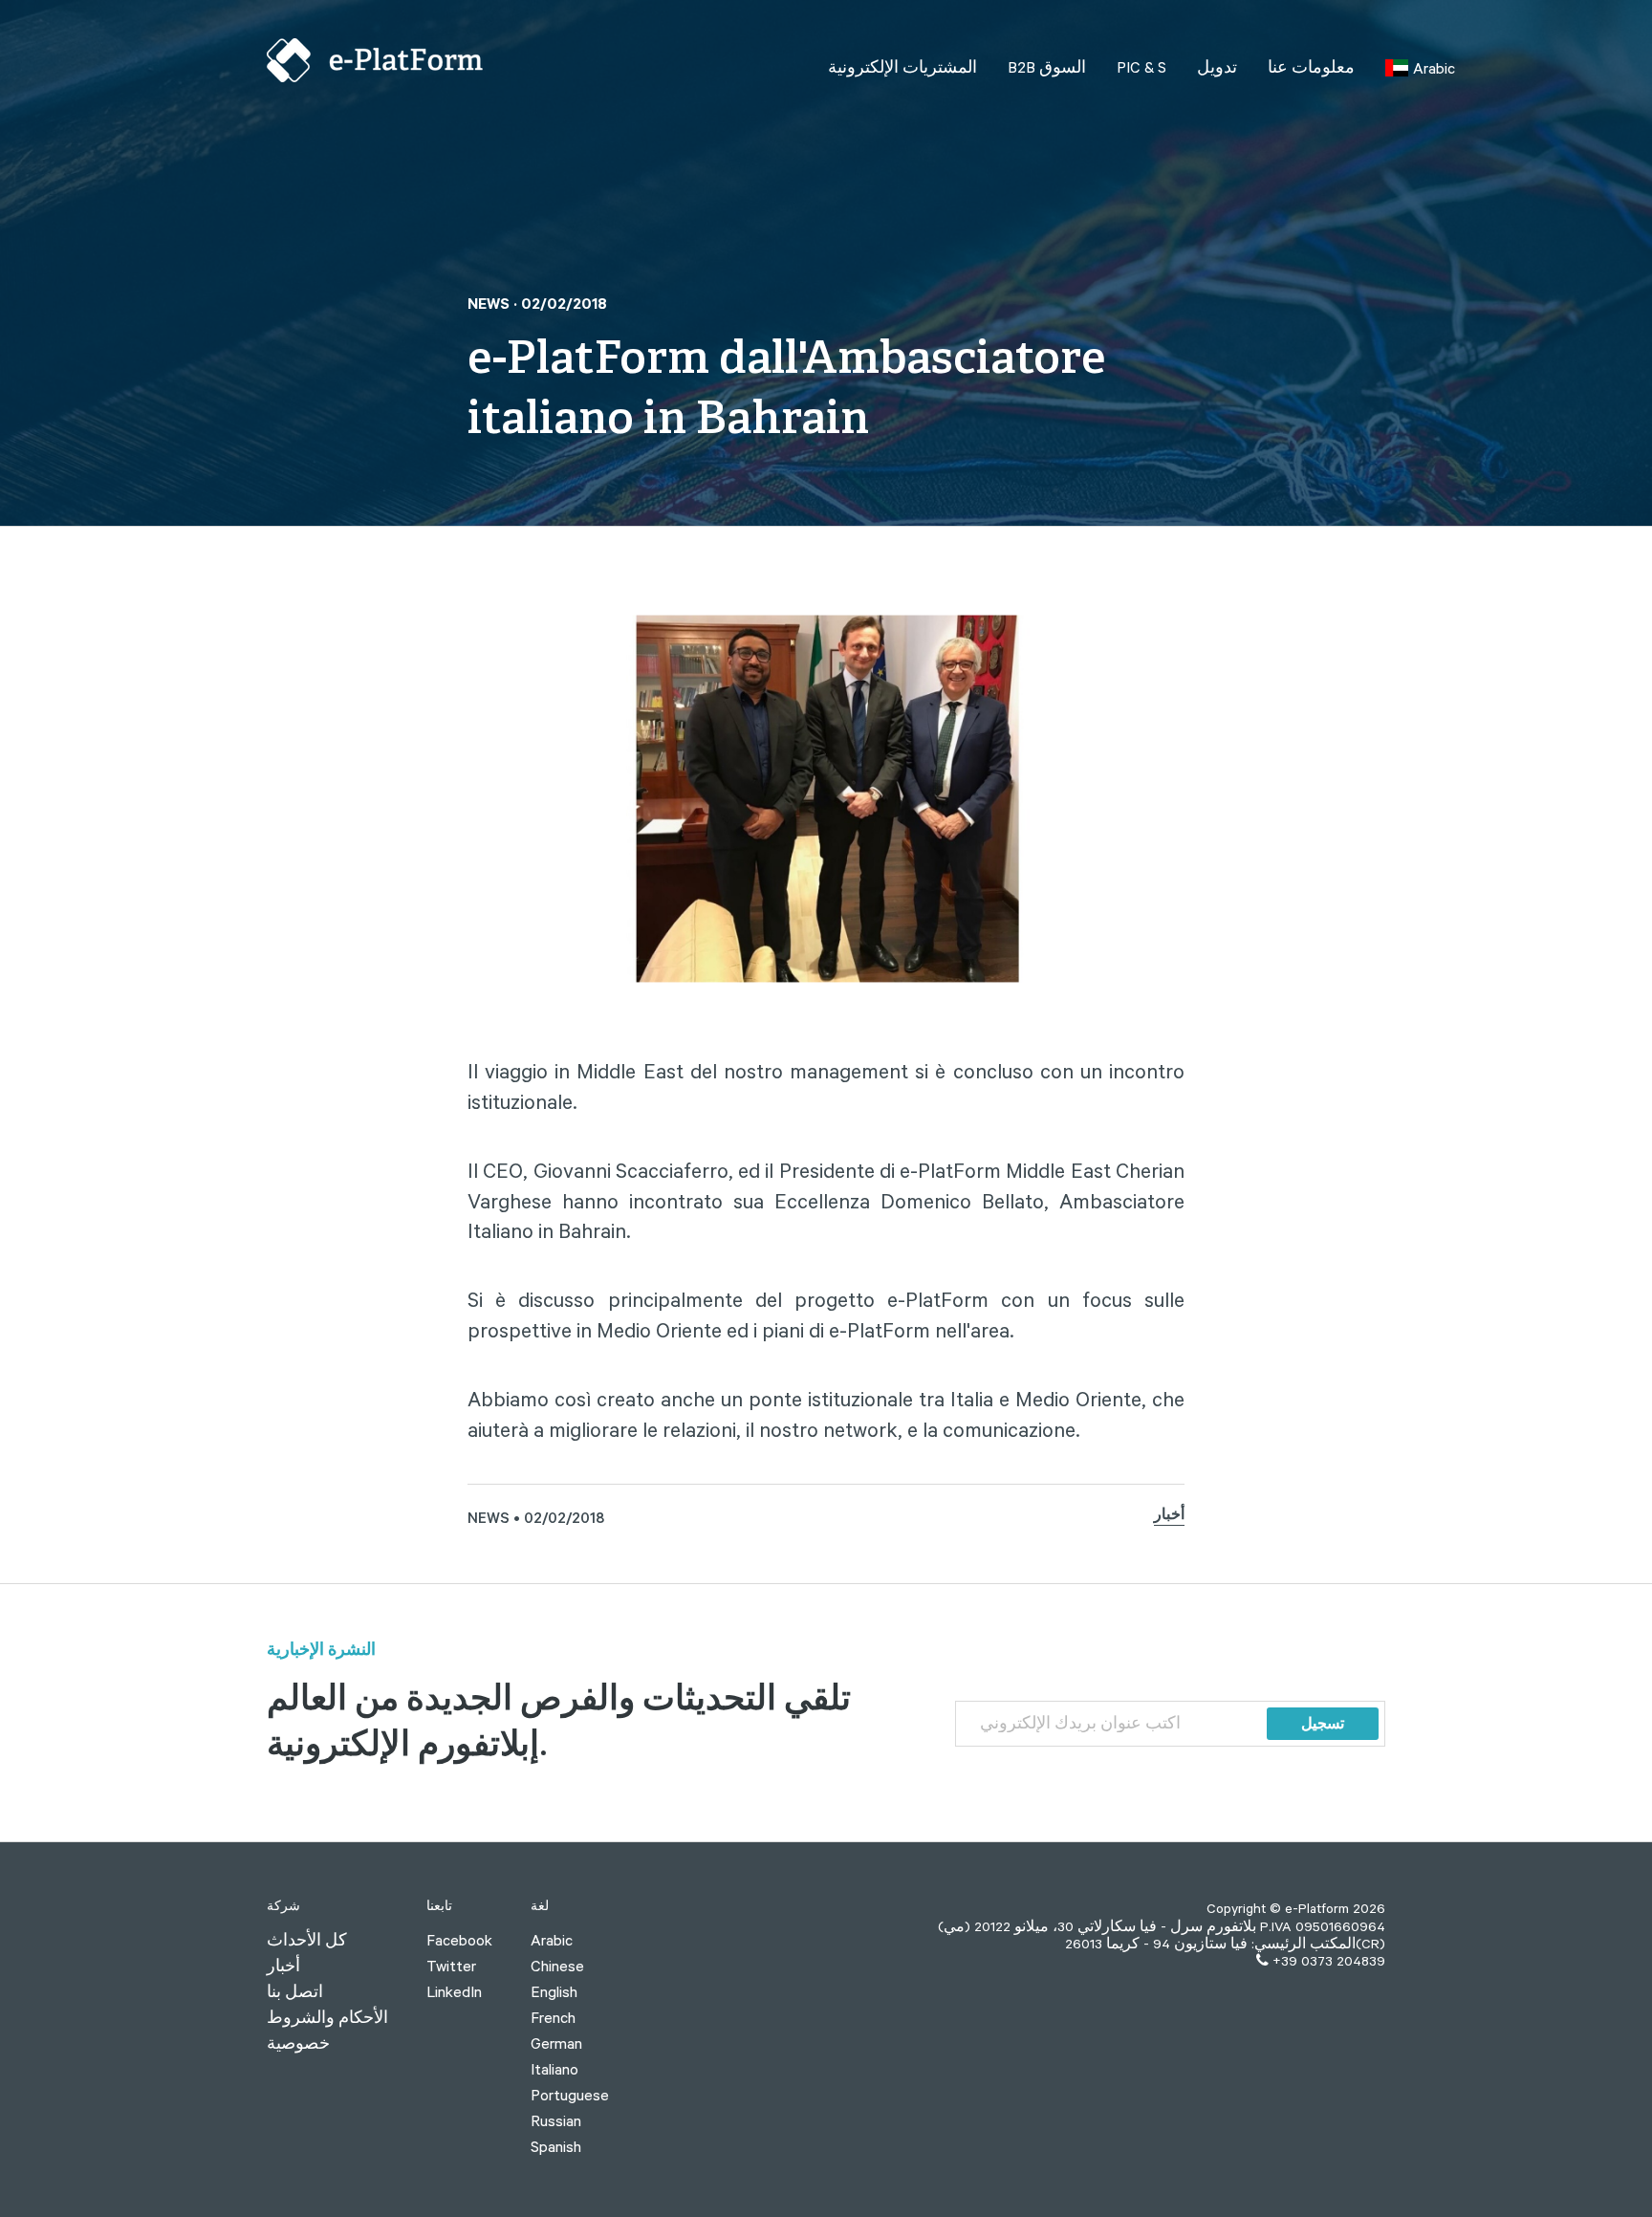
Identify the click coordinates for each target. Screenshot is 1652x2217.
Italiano (554, 2069)
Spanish (556, 2146)
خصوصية (298, 2043)
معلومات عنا (1311, 67)
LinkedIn (454, 1991)
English (554, 1991)
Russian (556, 2120)
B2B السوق (1047, 67)
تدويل (1217, 67)
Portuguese (570, 2095)
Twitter (451, 1966)
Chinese (557, 1966)
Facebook (459, 1940)
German (556, 2043)
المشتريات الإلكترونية (902, 67)
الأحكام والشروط (327, 2017)
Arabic (552, 1940)
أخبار (1169, 1517)
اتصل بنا (295, 1991)
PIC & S (1141, 67)
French (553, 2017)
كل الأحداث (307, 1940)
